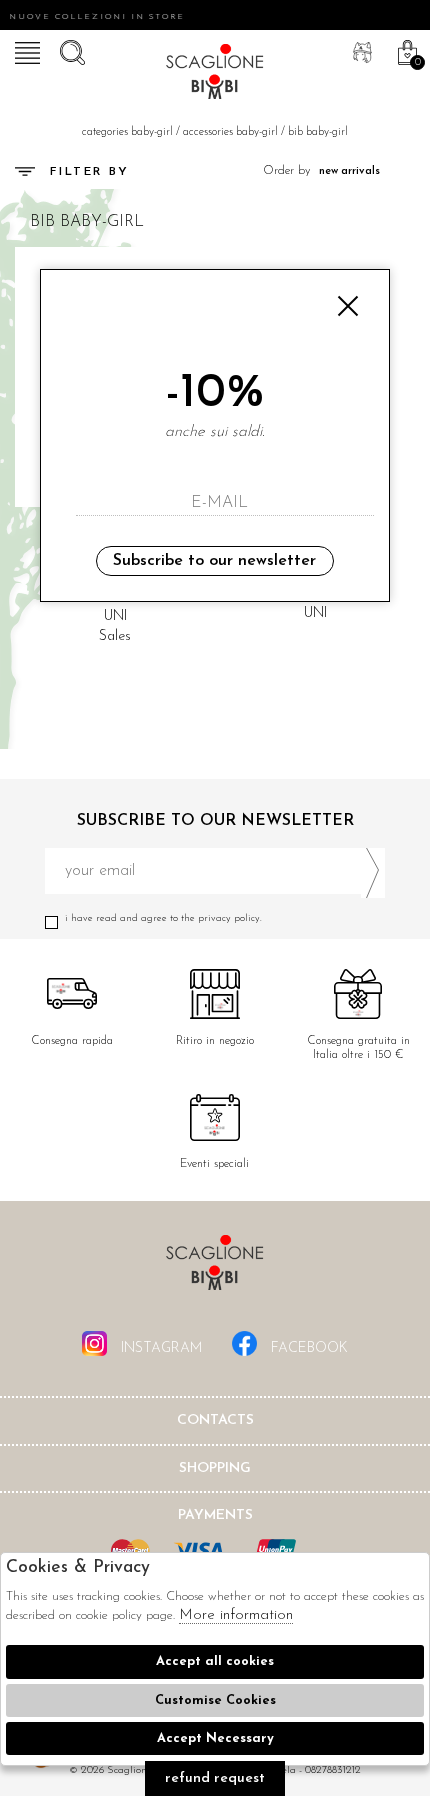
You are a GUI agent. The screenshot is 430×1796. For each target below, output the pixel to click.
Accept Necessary (215, 1738)
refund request (215, 1778)
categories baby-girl (127, 132)
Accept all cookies (215, 1661)
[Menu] (25, 50)
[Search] (70, 50)
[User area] (360, 50)
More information (236, 1615)
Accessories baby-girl (230, 132)
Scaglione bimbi (215, 75)
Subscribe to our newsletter (214, 561)
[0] (405, 50)
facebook (307, 1348)
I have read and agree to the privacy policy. (163, 918)
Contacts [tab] (215, 1420)
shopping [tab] (215, 1468)
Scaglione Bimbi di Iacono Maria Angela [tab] (215, 1268)
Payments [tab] (215, 1515)
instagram (159, 1348)
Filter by (90, 172)
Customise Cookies (215, 1700)
